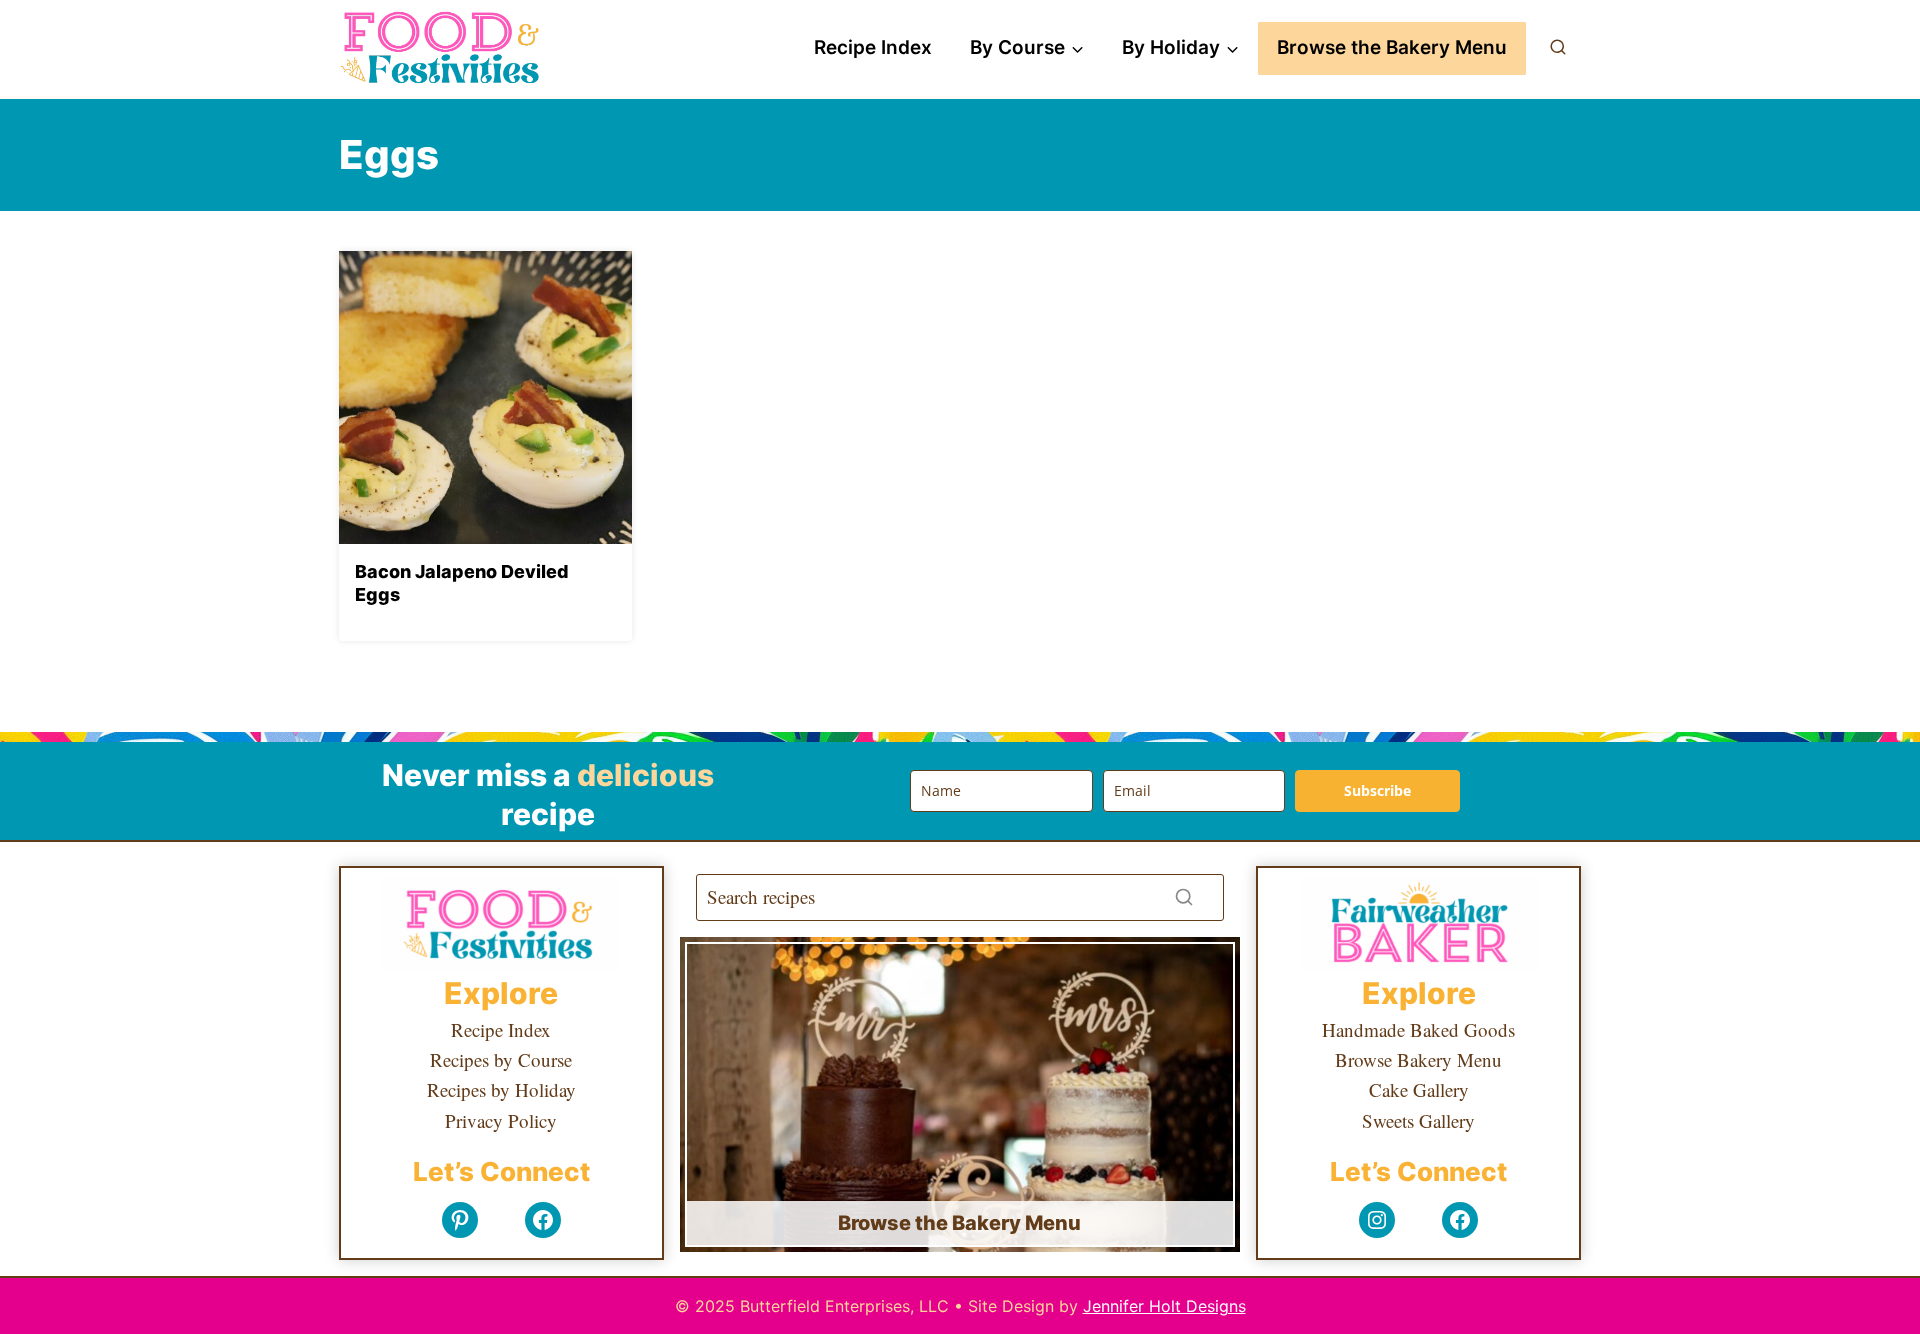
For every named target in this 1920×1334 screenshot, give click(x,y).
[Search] (1184, 897)
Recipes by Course (501, 1059)
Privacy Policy (501, 1120)
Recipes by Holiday (501, 1089)
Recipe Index (873, 47)
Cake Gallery (1419, 1089)
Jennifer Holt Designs (1164, 1306)
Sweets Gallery (1418, 1120)
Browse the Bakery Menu (1392, 47)
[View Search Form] (1558, 48)
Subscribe (1377, 790)
